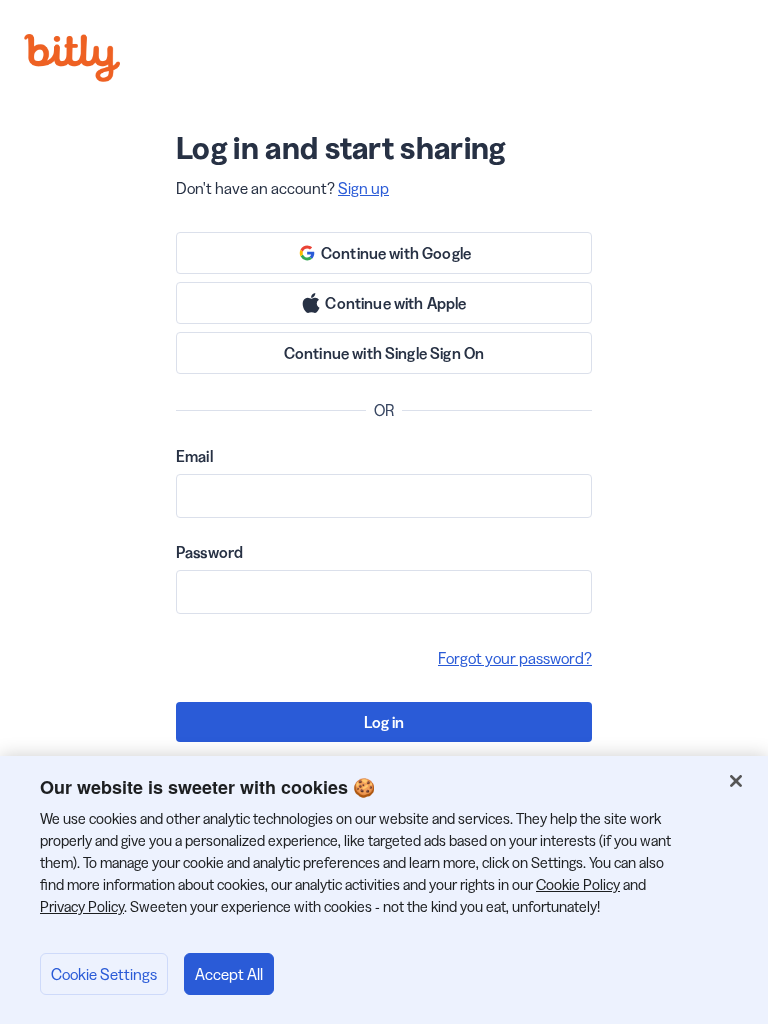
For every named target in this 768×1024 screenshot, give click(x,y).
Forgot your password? (515, 658)
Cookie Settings (104, 974)
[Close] (736, 781)
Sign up (363, 188)
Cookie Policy (578, 884)
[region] (384, 890)
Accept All (229, 974)
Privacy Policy (82, 906)
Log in (384, 722)
